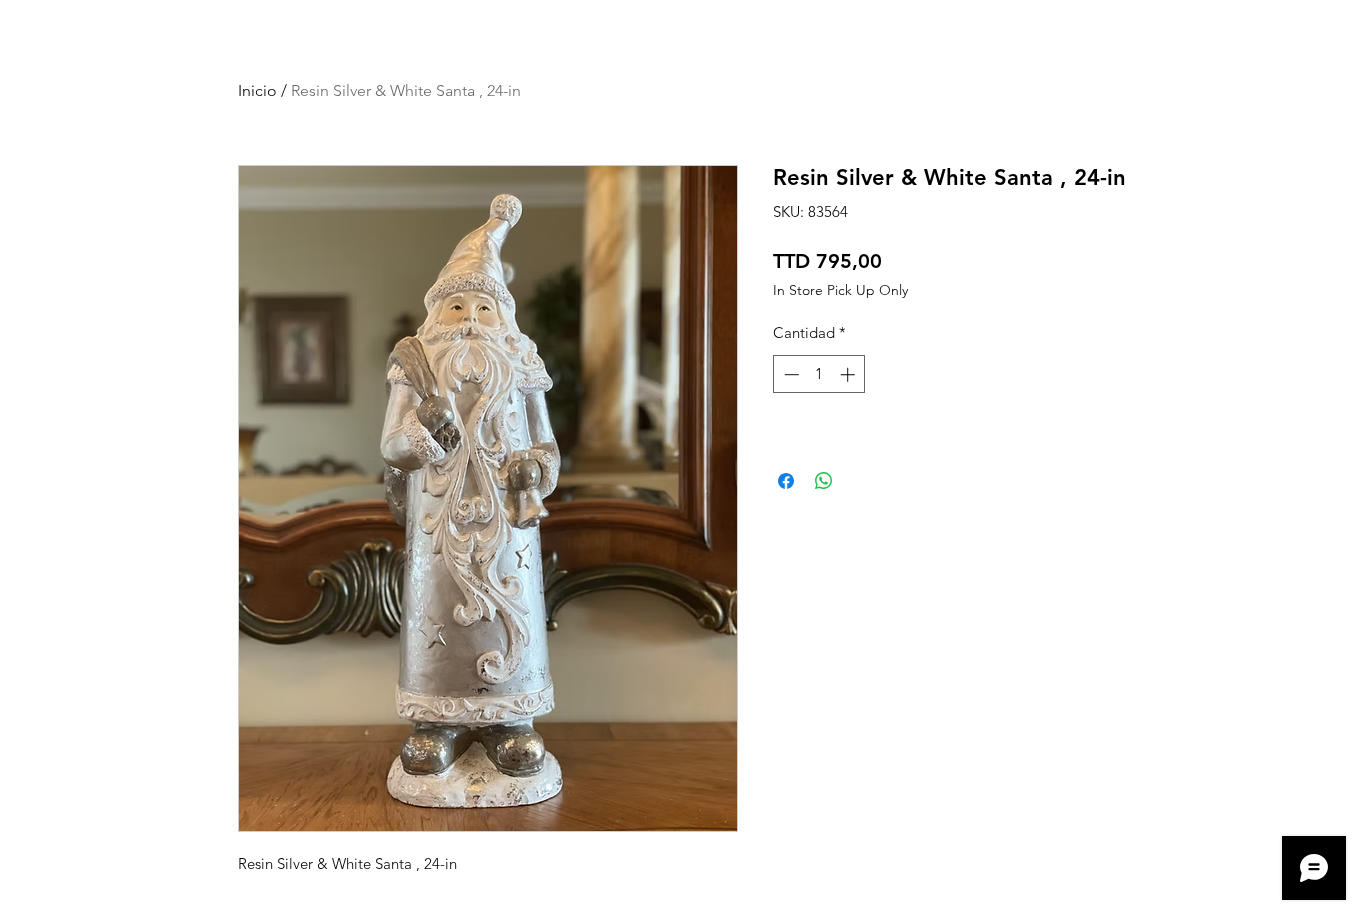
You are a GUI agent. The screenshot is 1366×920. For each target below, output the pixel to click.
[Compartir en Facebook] (786, 481)
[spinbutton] (819, 374)
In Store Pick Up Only (840, 290)
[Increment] (849, 374)
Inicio (257, 90)
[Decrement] (789, 374)
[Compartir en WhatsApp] (824, 481)
